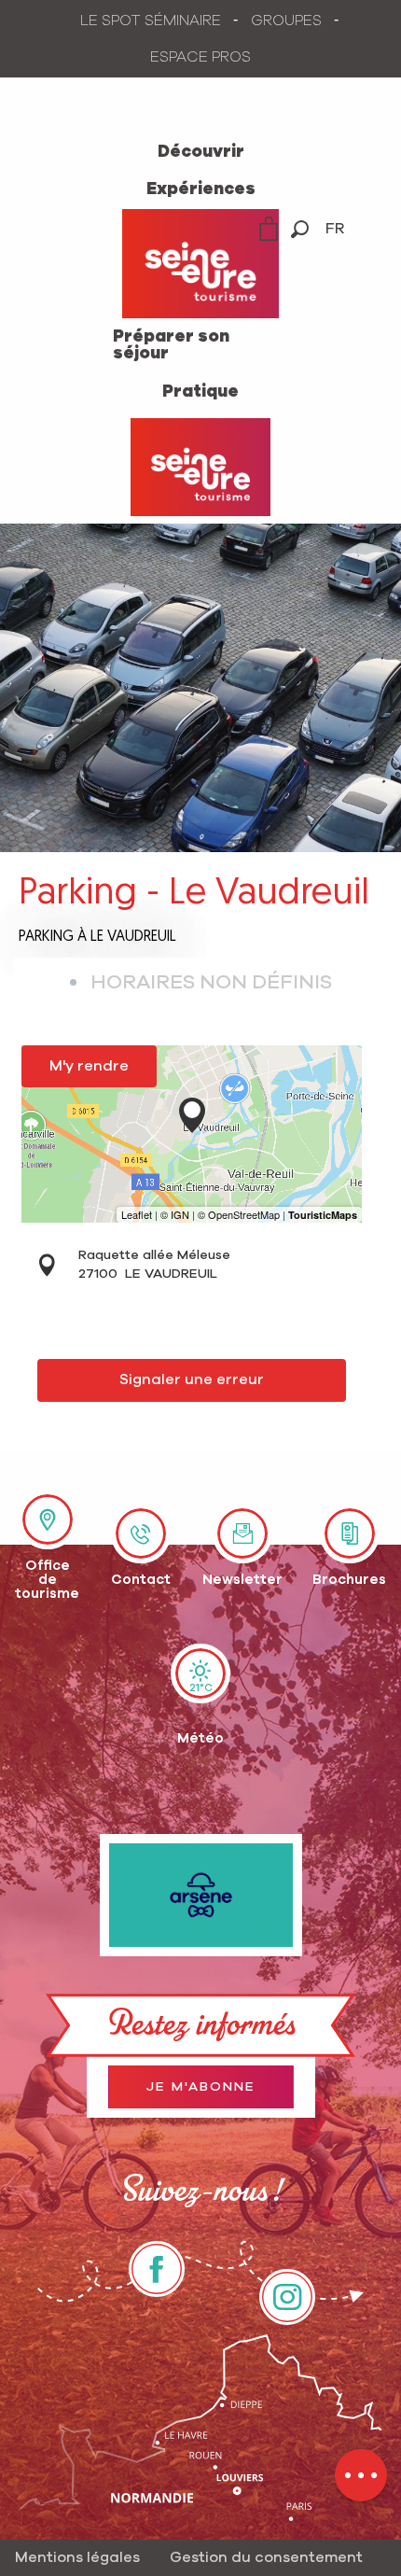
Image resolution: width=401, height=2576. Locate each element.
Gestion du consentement (266, 2557)
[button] (300, 229)
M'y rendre (89, 1066)
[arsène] (201, 1895)
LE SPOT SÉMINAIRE (151, 21)
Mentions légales (77, 2557)
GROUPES (286, 21)
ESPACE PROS (200, 57)
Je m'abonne (201, 2087)
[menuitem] (201, 152)
